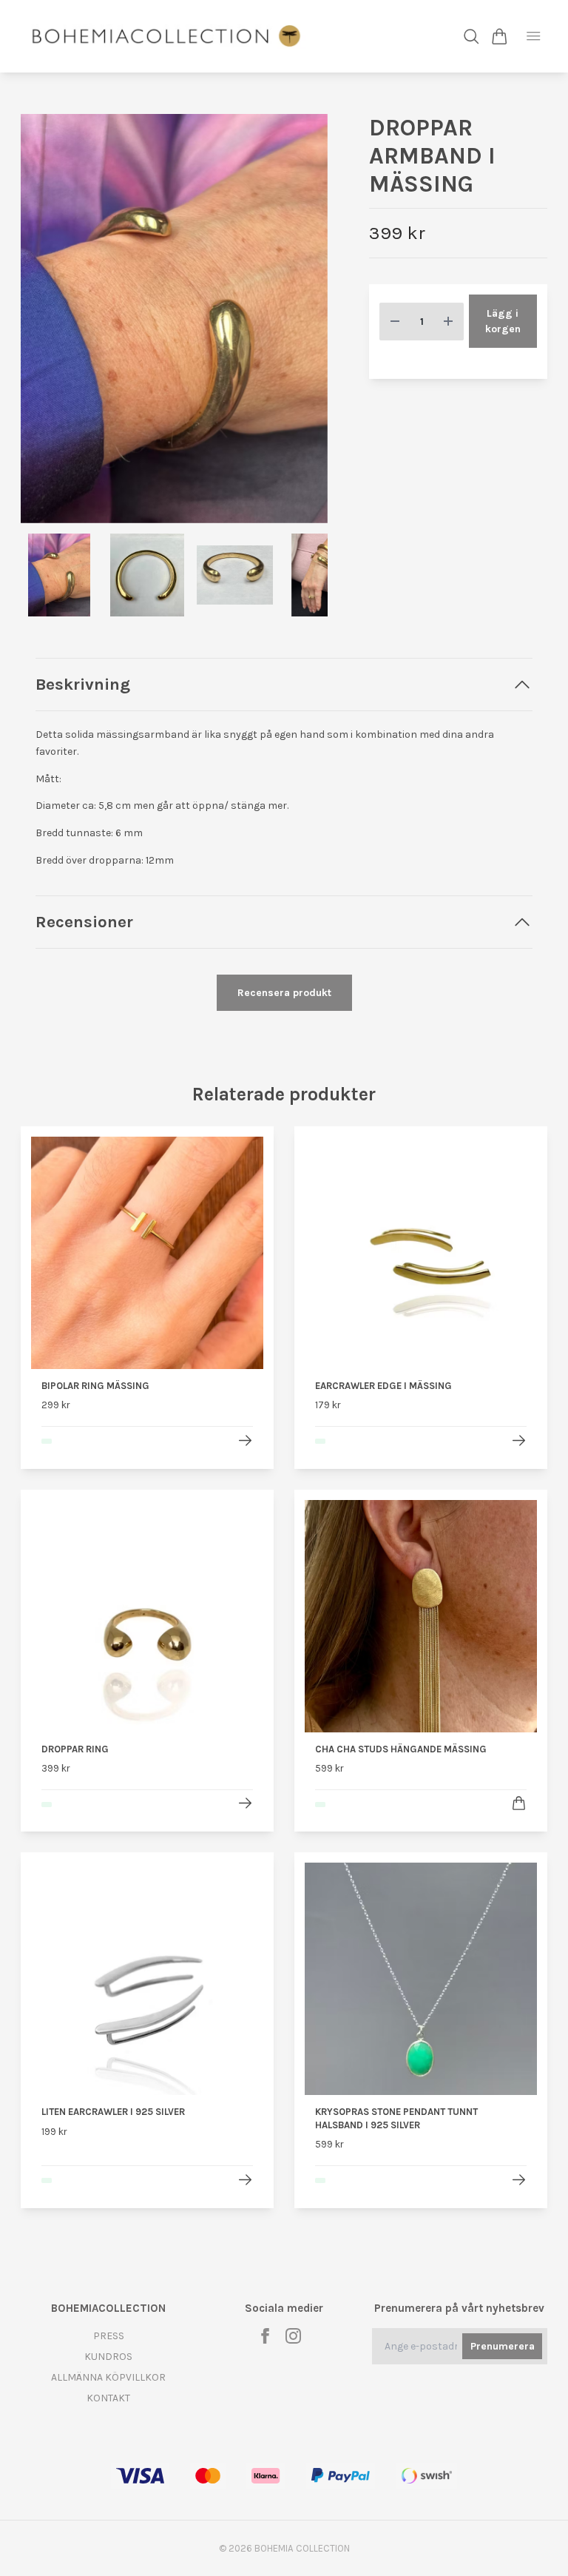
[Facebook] (265, 2336)
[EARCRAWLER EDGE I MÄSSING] (519, 1440)
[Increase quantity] (448, 322)
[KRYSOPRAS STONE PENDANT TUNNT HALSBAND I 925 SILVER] (519, 2180)
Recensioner (84, 922)
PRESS (109, 2336)
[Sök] (471, 37)
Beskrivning (83, 684)
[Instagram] (293, 2336)
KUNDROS (108, 2357)
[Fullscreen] (174, 319)
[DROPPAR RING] (245, 1803)
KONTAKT (108, 2398)
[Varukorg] (500, 37)
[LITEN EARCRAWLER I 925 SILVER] (245, 2180)
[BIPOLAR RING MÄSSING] (245, 1440)
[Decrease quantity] (395, 322)
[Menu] (534, 36)
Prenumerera (503, 2346)
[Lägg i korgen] (519, 1803)
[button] (305, 324)
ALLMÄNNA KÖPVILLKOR (108, 2377)
